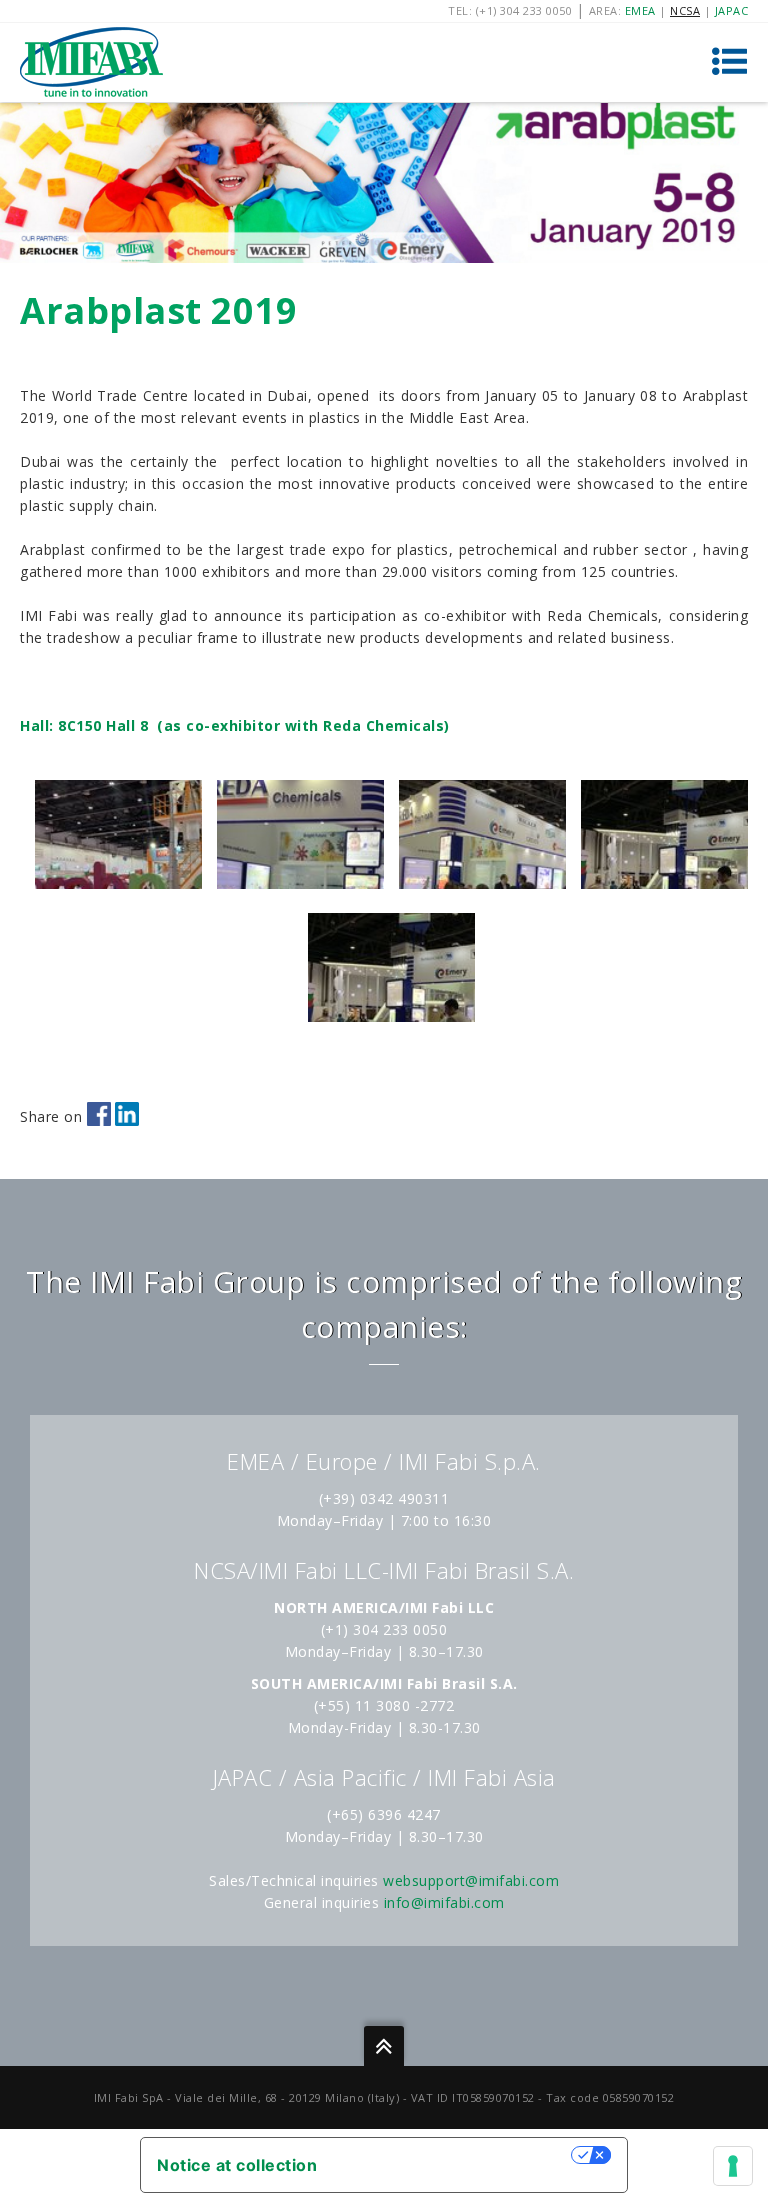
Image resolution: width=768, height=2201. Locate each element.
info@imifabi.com (444, 1902)
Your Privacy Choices (454, 2155)
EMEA (640, 10)
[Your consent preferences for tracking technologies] (733, 2166)
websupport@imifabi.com (471, 1880)
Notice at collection (237, 2165)
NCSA (685, 10)
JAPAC (732, 10)
